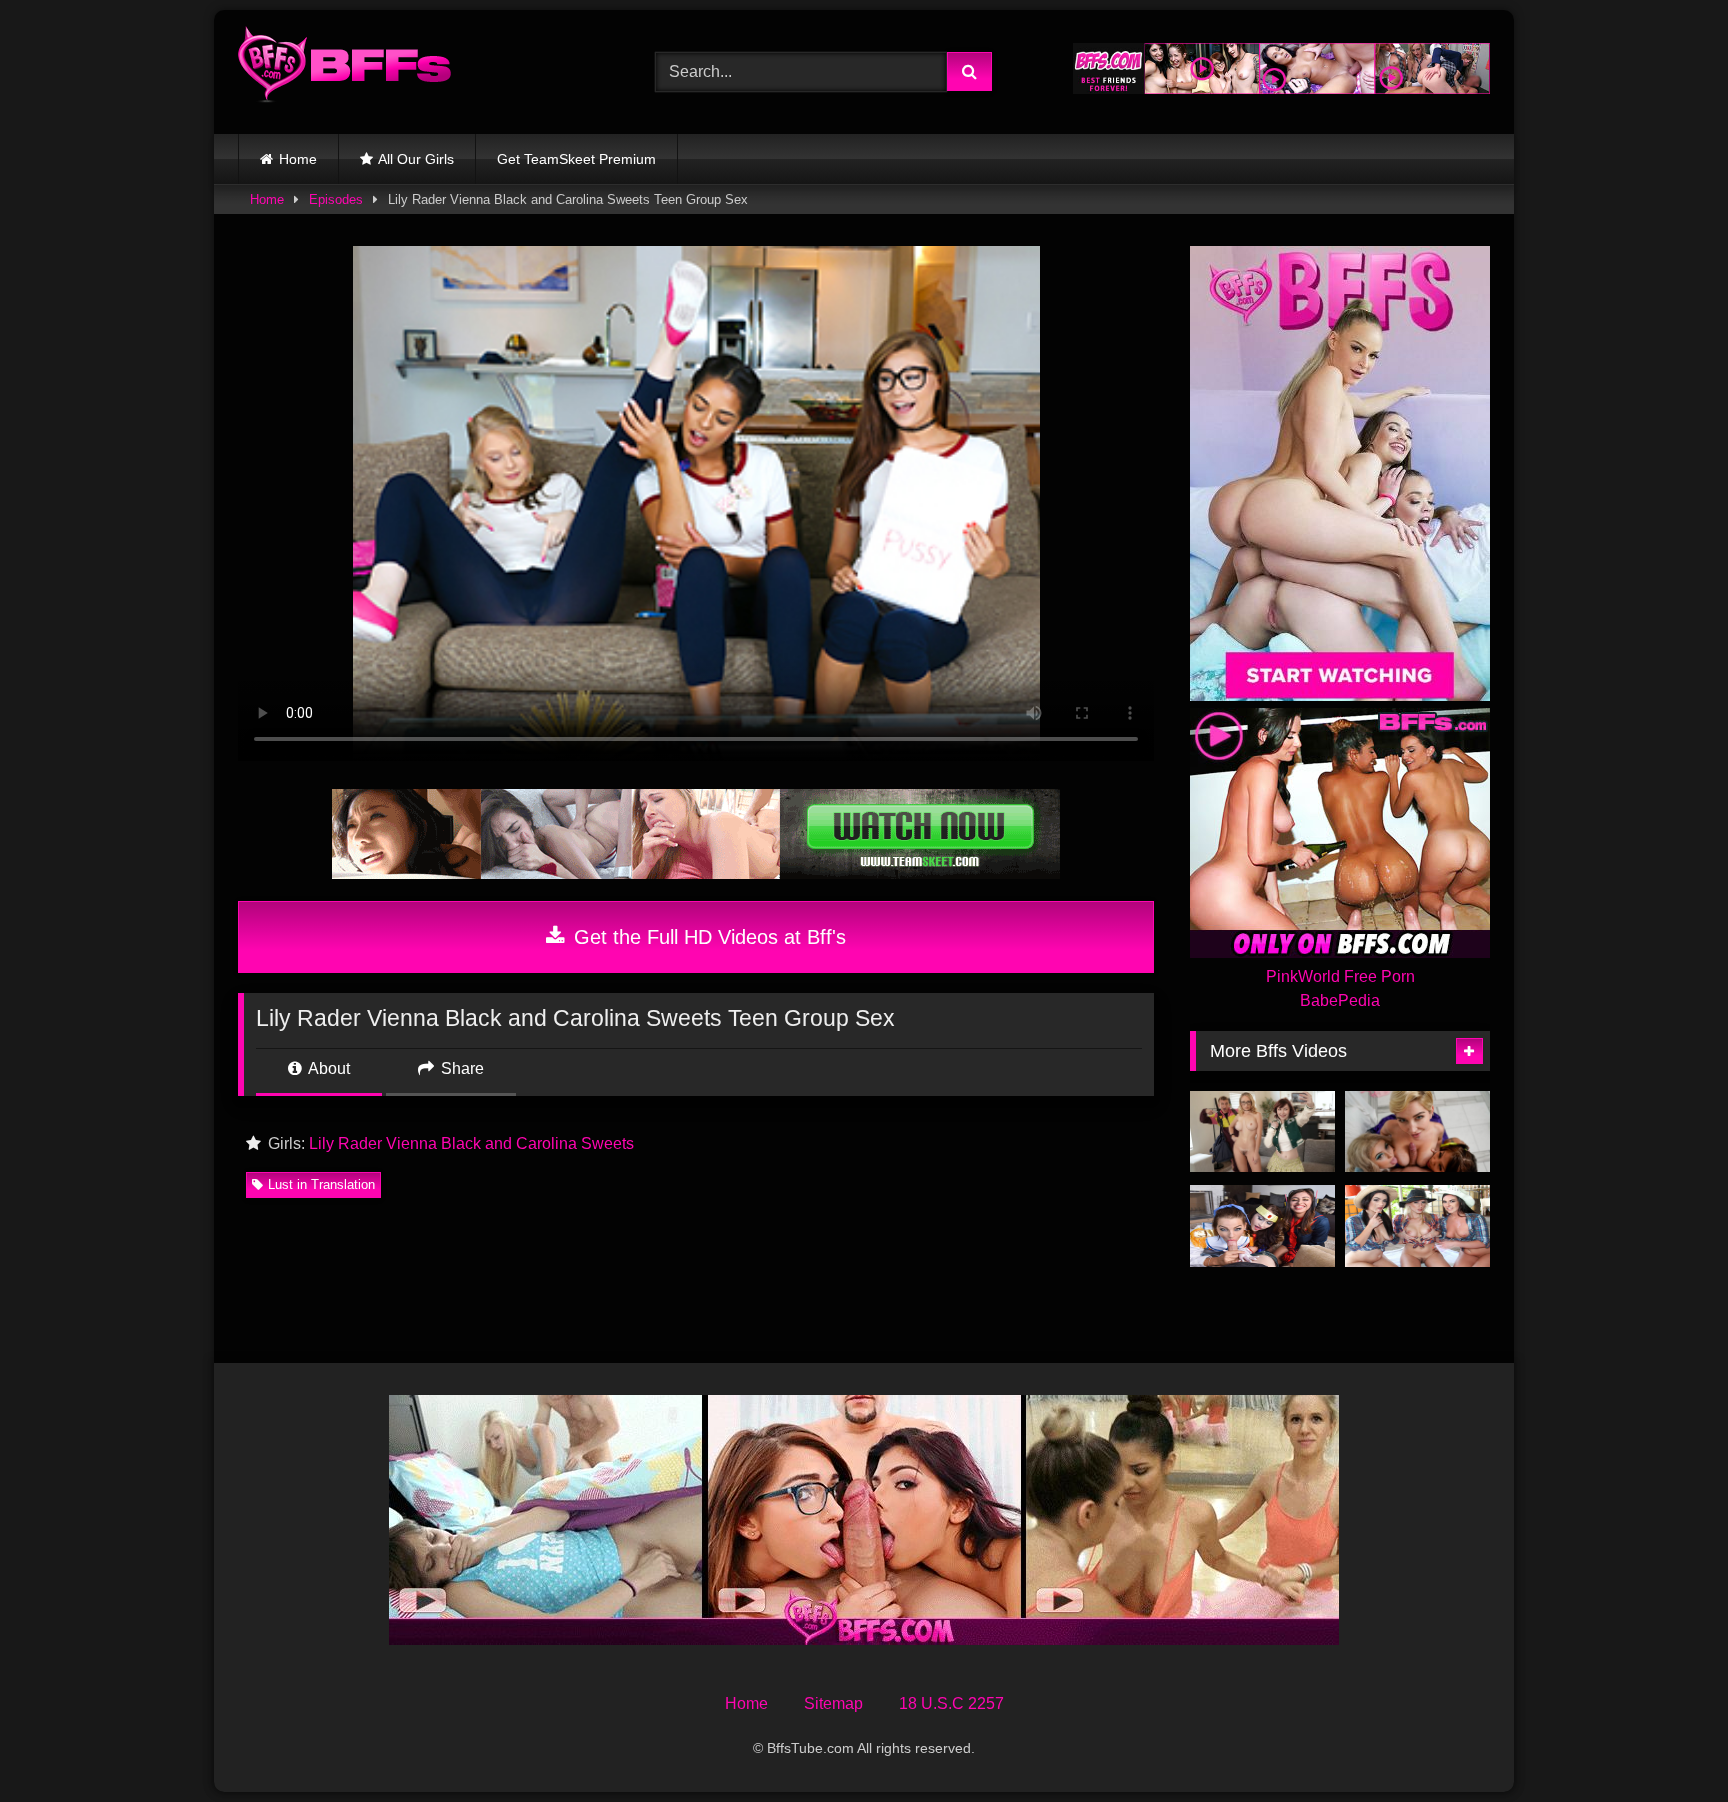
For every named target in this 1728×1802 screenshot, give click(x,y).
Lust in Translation (321, 1184)
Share (460, 1068)
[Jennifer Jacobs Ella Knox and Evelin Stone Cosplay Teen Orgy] (1262, 1226)
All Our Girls (416, 159)
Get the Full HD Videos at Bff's (707, 937)
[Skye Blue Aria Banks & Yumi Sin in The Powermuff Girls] (1417, 1132)
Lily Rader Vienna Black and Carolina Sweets (471, 1143)
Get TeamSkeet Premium (576, 159)
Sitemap (833, 1703)
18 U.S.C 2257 (951, 1703)
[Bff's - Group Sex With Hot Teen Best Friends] (344, 68)
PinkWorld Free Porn (1340, 976)
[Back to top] (1666, 1742)
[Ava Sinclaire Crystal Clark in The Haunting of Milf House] (1262, 1132)
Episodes (336, 199)
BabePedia (1340, 1000)
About (327, 1068)
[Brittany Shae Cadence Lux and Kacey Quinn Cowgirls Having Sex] (1417, 1226)
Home (298, 159)
